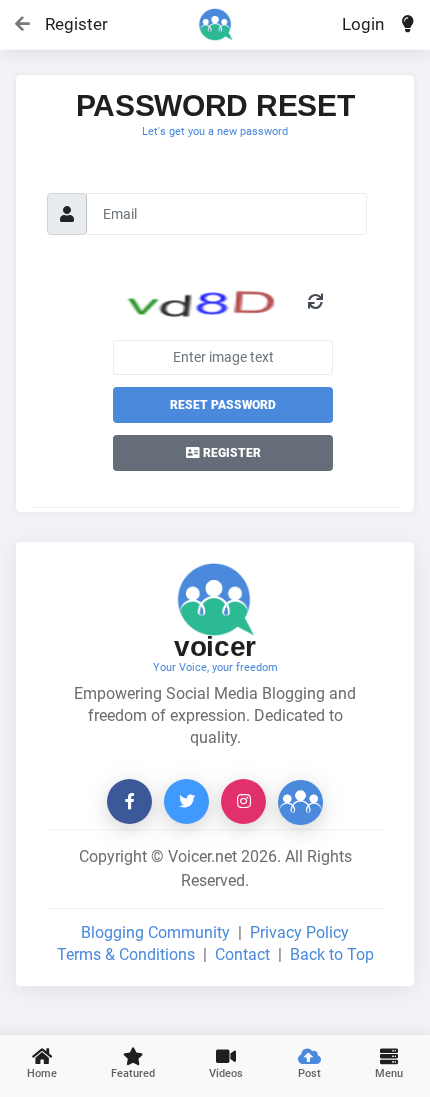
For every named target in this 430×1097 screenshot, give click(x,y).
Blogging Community (155, 932)
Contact (242, 954)
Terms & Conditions (126, 954)
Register (67, 24)
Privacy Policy (299, 932)
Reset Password (223, 405)
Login (363, 24)
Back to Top (332, 954)
